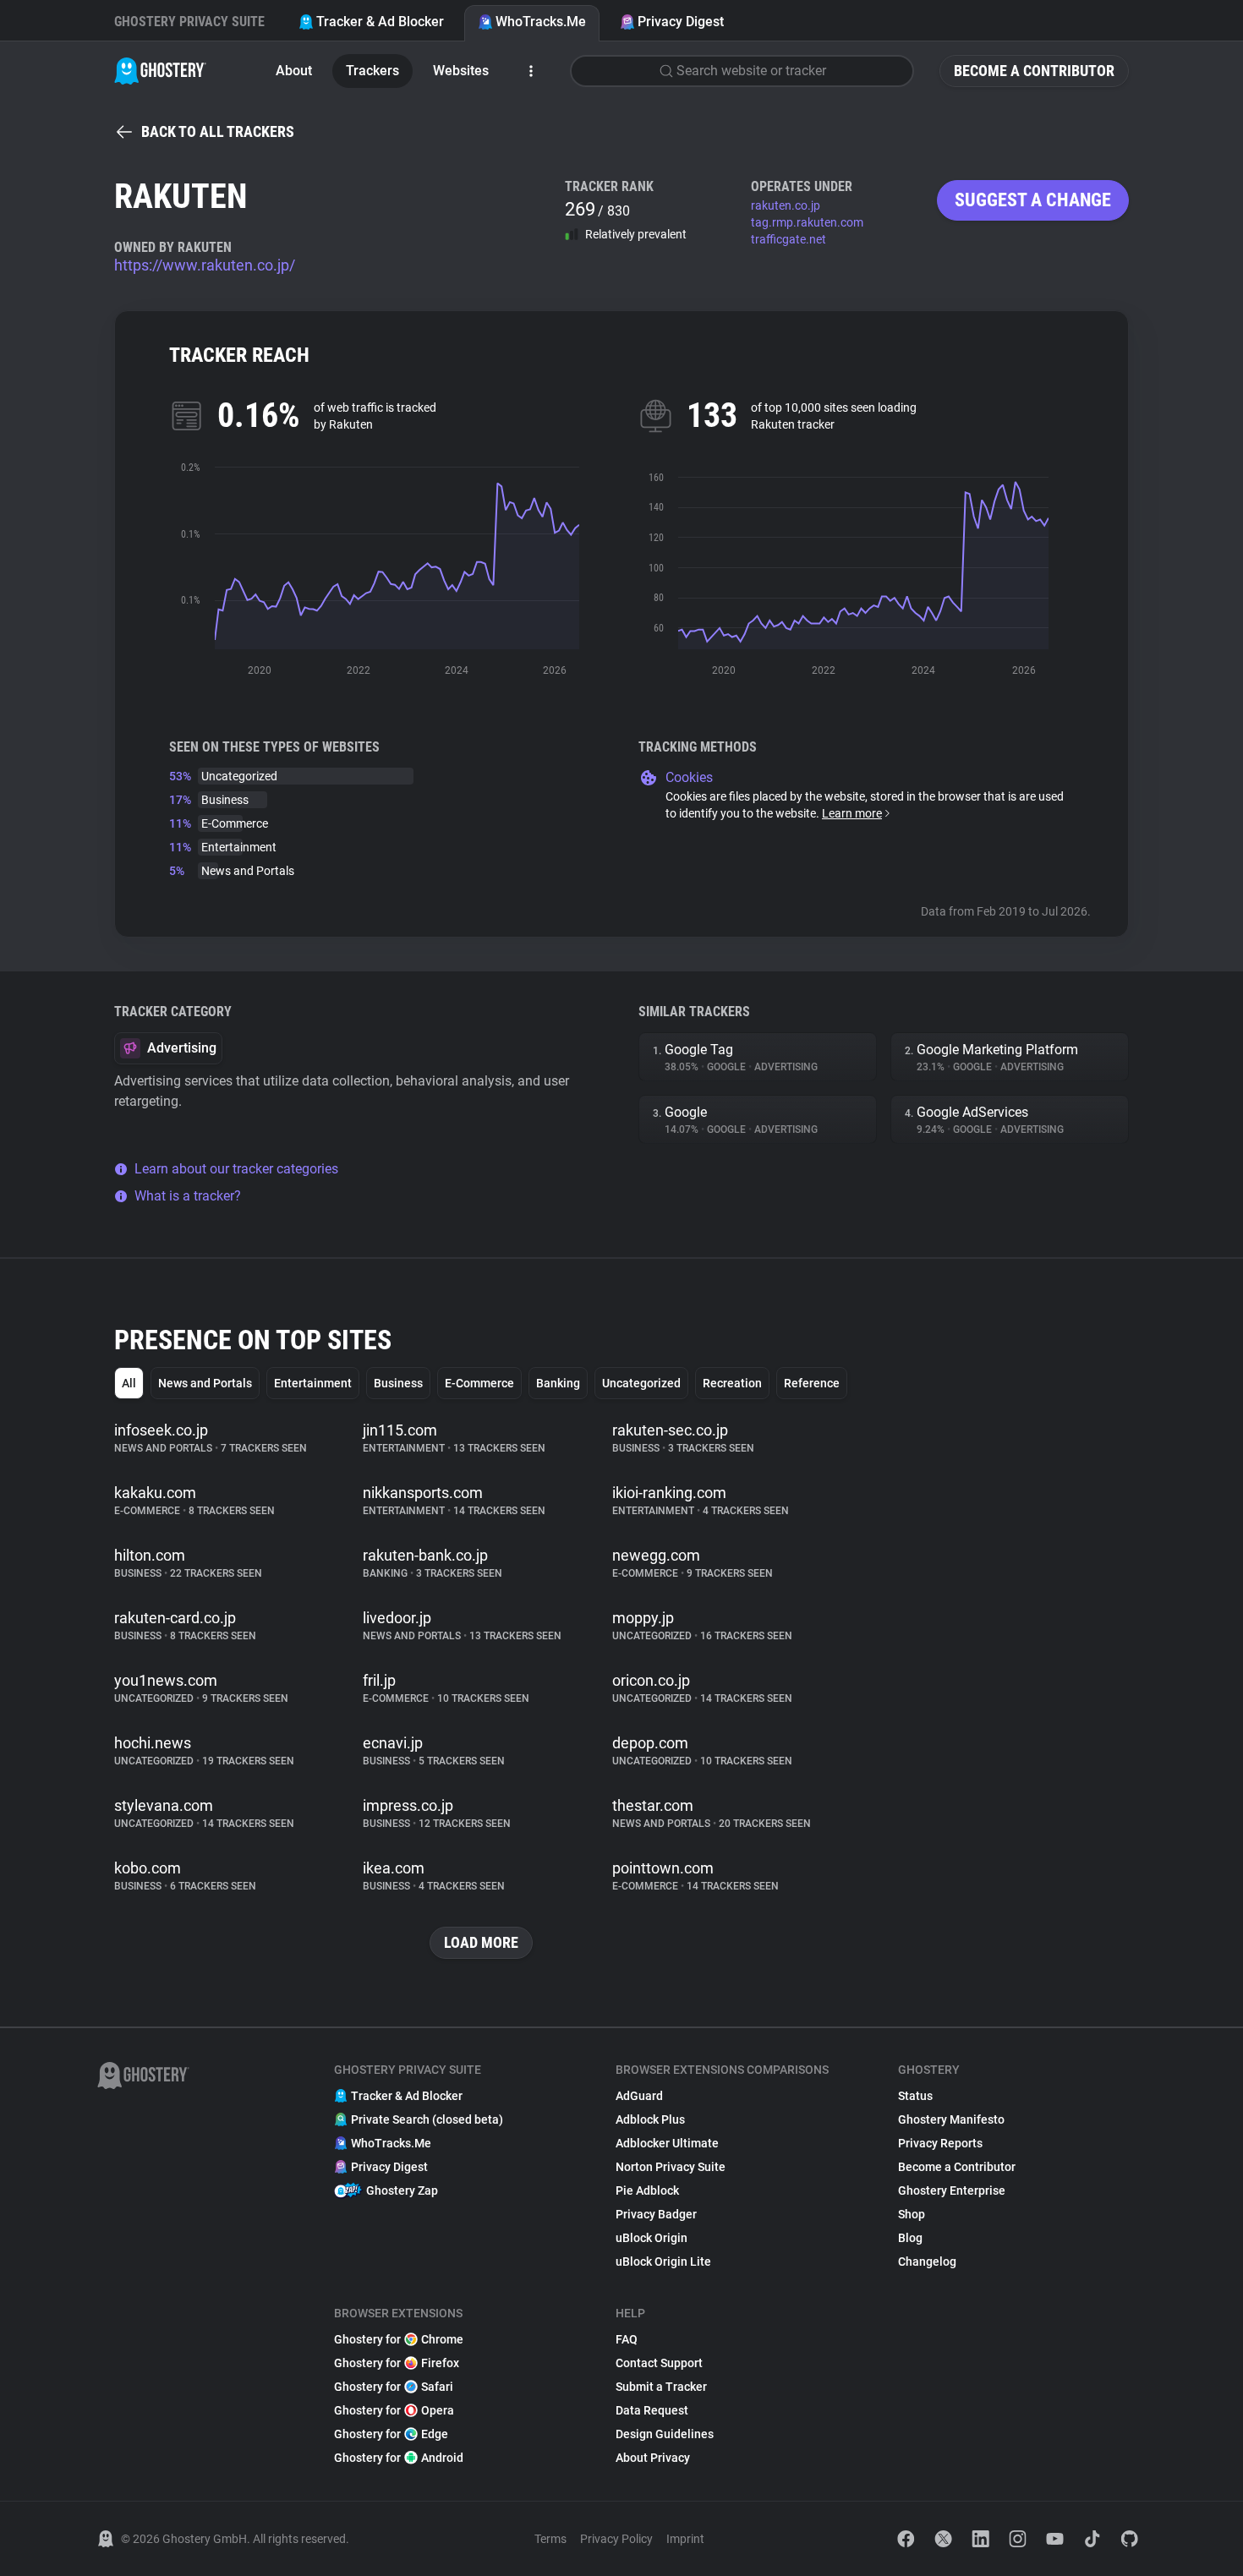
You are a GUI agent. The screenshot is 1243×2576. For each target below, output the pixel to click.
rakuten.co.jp (786, 205)
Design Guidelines (665, 2434)
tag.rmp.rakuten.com (807, 222)
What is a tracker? (188, 1196)
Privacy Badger (656, 2214)
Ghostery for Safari (394, 2387)
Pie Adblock (647, 2190)
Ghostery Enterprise (952, 2190)
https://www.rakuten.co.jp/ (205, 265)
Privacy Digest (681, 22)
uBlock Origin (652, 2238)
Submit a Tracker (661, 2387)
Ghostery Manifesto (951, 2119)
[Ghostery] (160, 71)
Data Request (652, 2410)
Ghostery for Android (399, 2458)
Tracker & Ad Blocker (380, 22)
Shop (912, 2214)
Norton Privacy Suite (671, 2167)
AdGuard (639, 2096)
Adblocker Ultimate (667, 2143)
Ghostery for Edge (391, 2434)
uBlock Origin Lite (663, 2262)
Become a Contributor (1034, 71)
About (294, 71)
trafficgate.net (789, 239)
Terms (550, 2539)
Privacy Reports (940, 2143)
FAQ (627, 2339)
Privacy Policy (616, 2539)
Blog (910, 2238)
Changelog (927, 2262)
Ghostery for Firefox (397, 2363)
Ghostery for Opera (394, 2410)
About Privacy (653, 2458)
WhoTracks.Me (541, 22)
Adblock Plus (650, 2119)
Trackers (372, 71)
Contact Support (659, 2363)
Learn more (852, 813)
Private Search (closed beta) (427, 2119)
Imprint (685, 2539)
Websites (461, 71)
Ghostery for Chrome (399, 2339)
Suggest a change (1033, 200)
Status (915, 2096)
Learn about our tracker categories (236, 1169)
